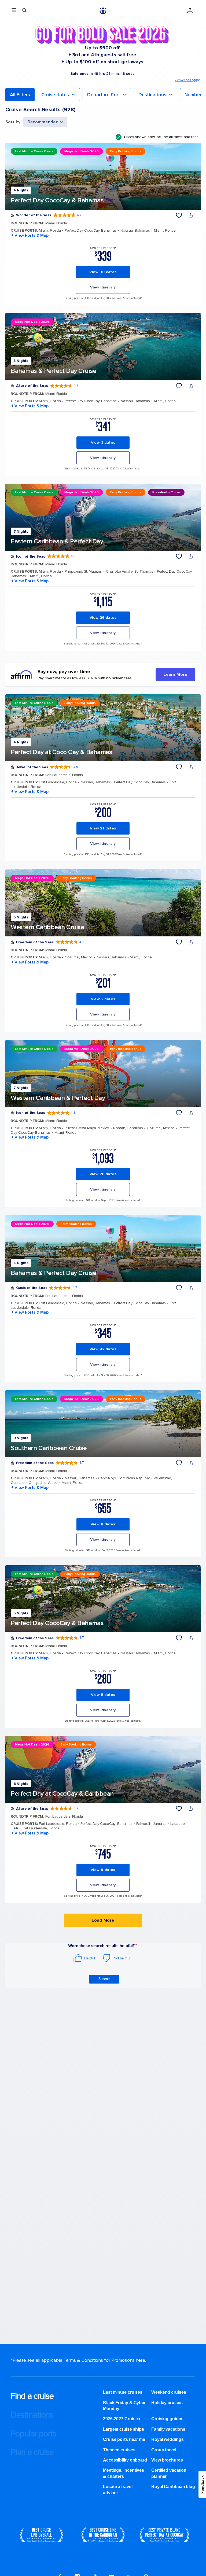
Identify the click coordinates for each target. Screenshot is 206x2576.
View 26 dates (103, 618)
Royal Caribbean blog (173, 2487)
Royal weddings (168, 2439)
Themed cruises (119, 2450)
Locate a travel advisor (118, 2490)
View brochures (167, 2460)
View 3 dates (103, 442)
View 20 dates (103, 1174)
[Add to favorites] (179, 215)
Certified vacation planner (169, 2473)
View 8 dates (103, 1524)
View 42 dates (103, 1349)
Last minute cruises (123, 2392)
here (140, 2360)
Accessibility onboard (125, 2460)
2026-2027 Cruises (122, 2419)
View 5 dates (103, 1695)
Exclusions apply (187, 80)
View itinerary (103, 287)
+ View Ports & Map (30, 235)
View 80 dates (103, 272)
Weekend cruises (169, 2392)
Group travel (164, 2450)
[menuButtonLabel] (14, 11)
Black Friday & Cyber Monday (124, 2406)
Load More (103, 1920)
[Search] (24, 11)
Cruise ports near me (124, 2439)
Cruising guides (167, 2419)
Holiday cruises (167, 2403)
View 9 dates (103, 1870)
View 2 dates (103, 999)
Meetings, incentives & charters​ (124, 2473)
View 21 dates (103, 828)
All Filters (20, 95)
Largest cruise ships (124, 2429)
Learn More (175, 674)
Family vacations (168, 2429)
